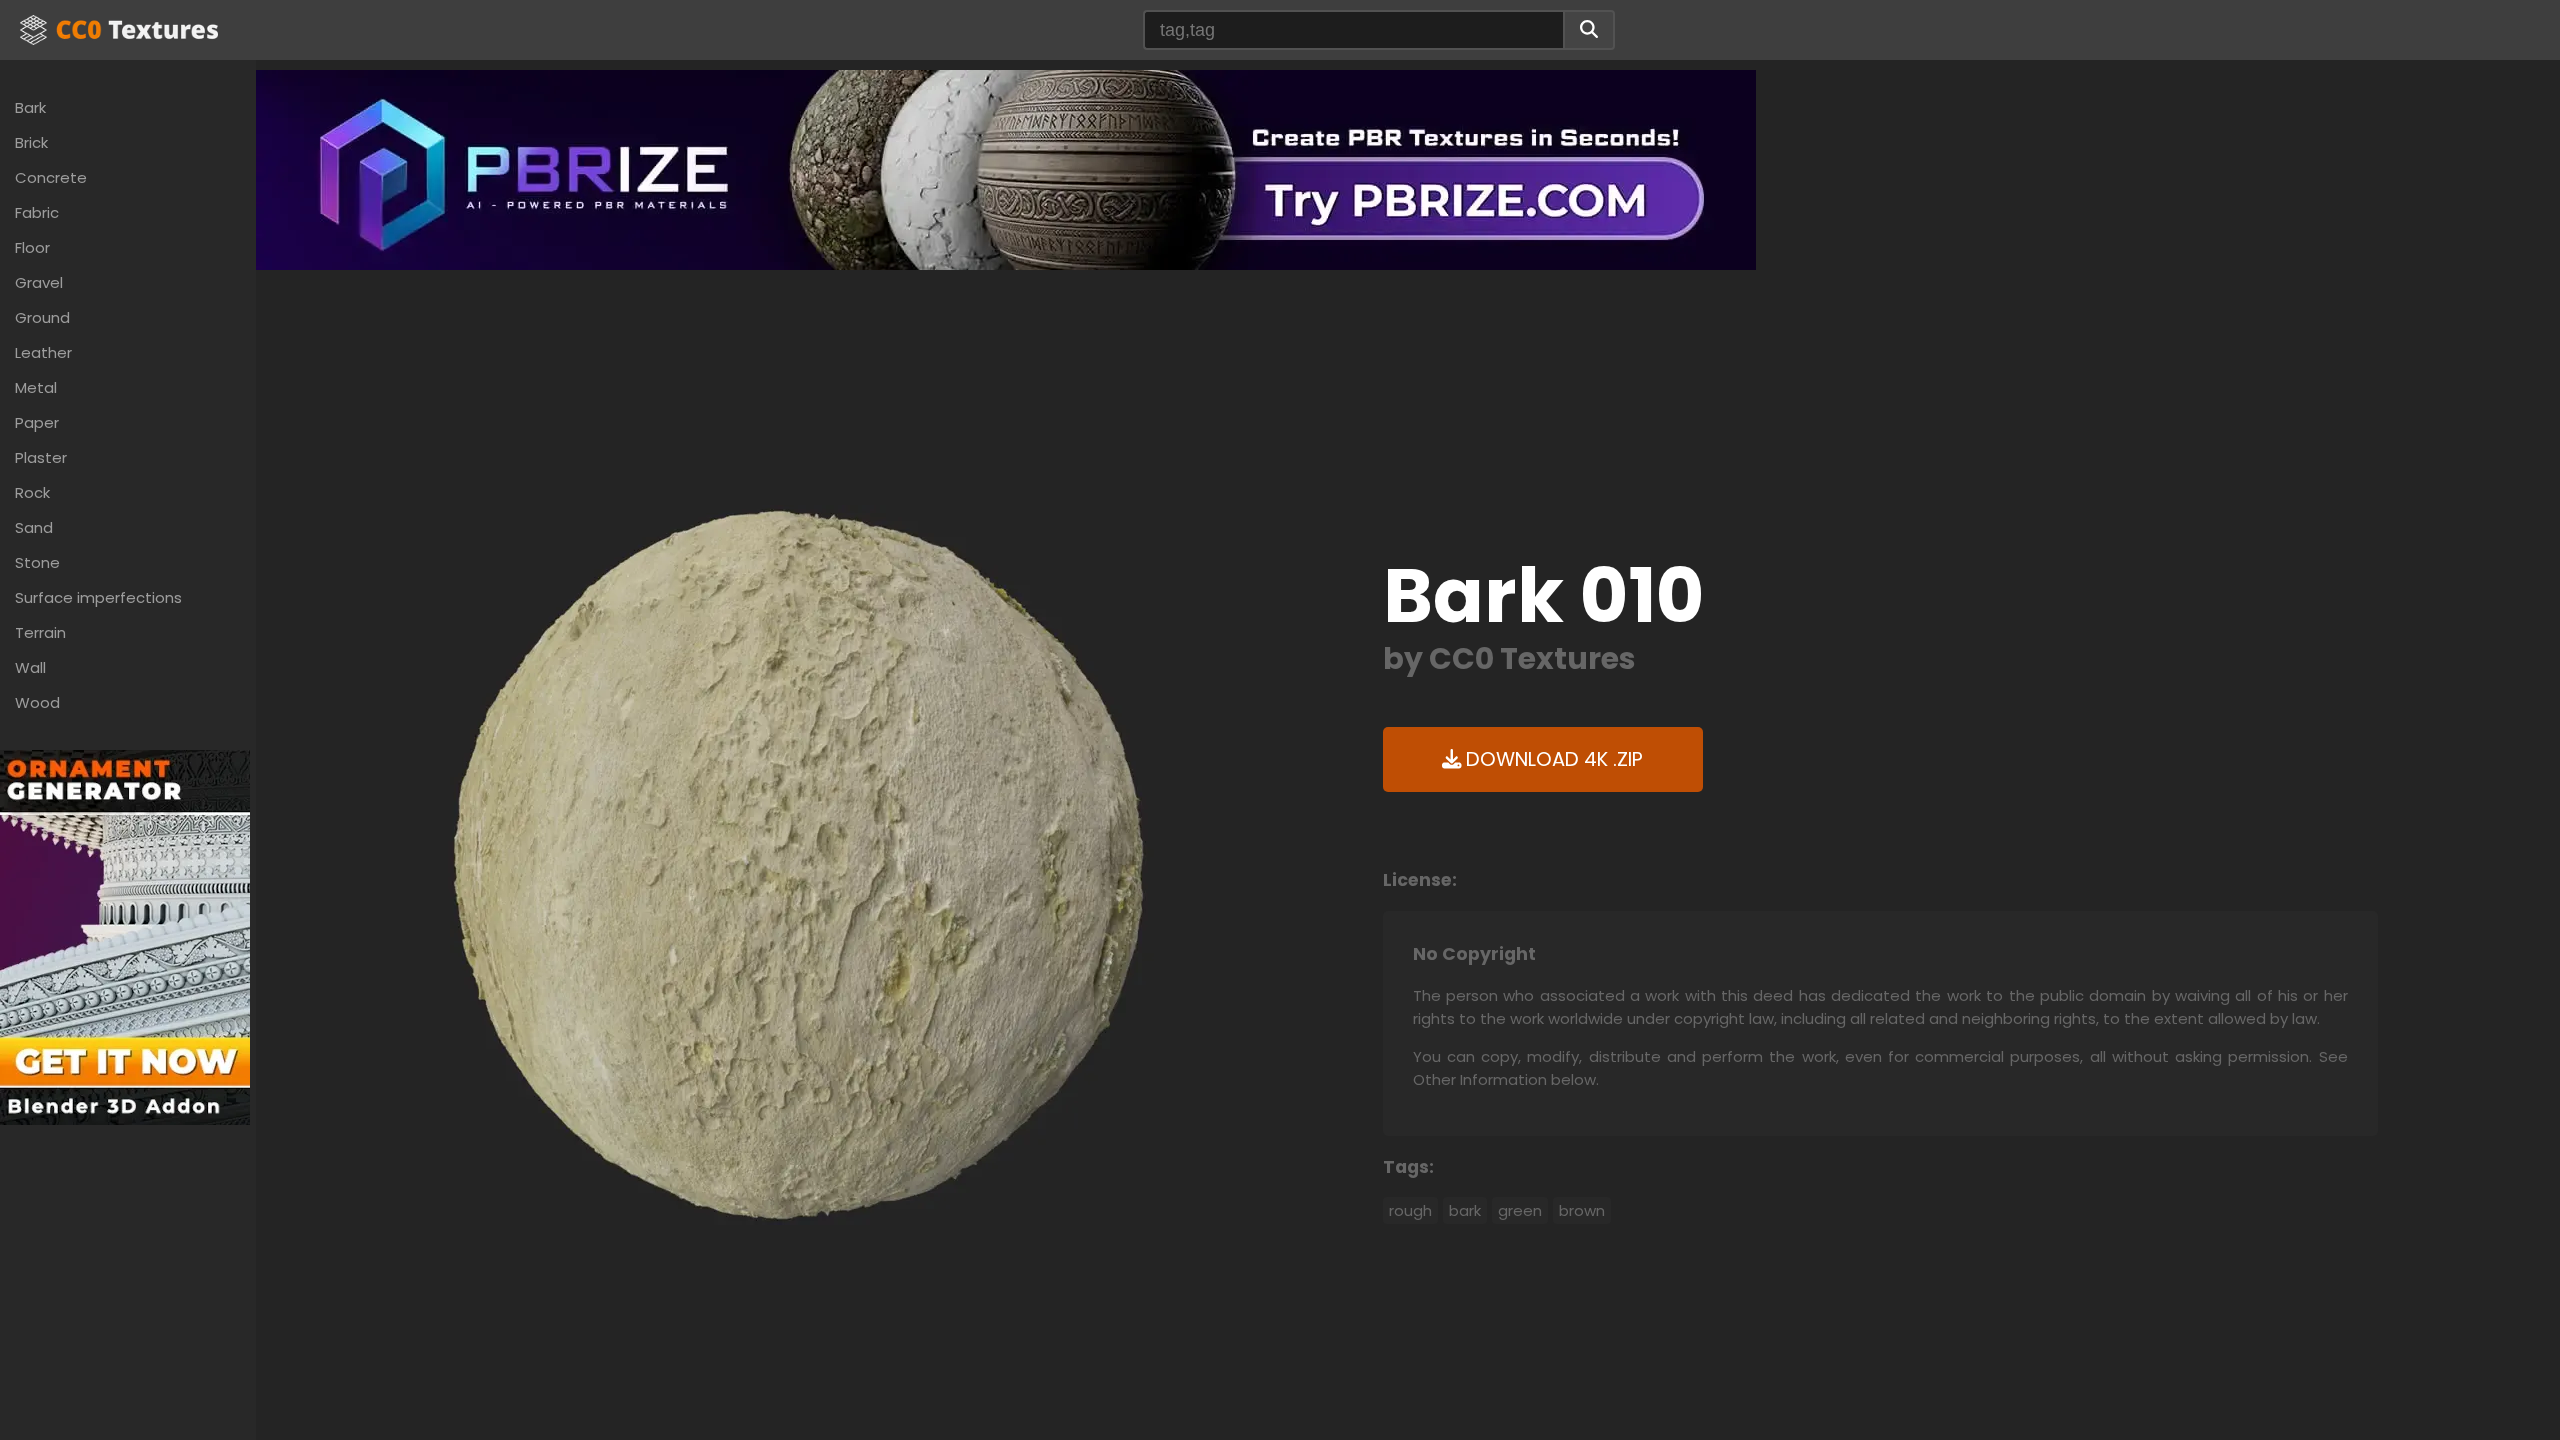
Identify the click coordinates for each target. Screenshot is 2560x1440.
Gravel (39, 282)
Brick (31, 142)
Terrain (40, 632)
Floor (32, 247)
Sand (34, 527)
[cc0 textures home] (119, 30)
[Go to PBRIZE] (1006, 168)
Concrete (51, 177)
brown (1582, 1210)
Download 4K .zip (1552, 759)
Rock (32, 492)
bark (1465, 1210)
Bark (30, 107)
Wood (37, 702)
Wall (30, 667)
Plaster (41, 457)
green (1520, 1210)
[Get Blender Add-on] (125, 936)
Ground (42, 317)
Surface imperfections (98, 597)
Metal (36, 387)
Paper (37, 422)
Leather (43, 352)
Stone (37, 562)
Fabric (37, 212)
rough (1410, 1210)
